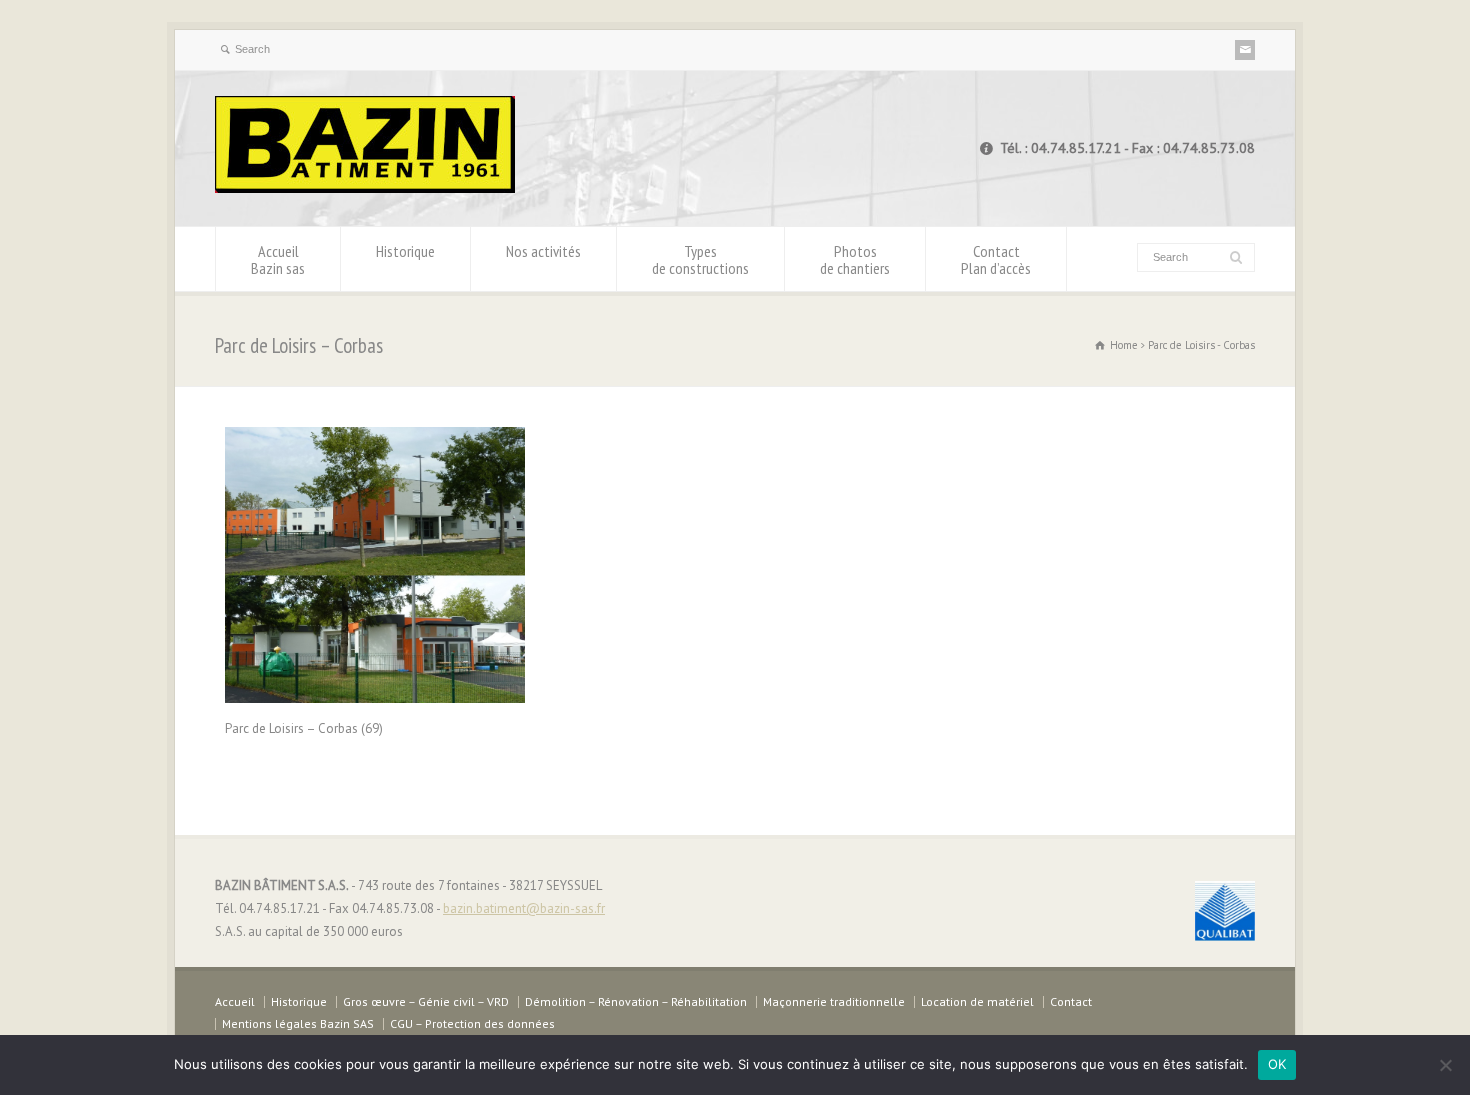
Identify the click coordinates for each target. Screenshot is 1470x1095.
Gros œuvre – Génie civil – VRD (426, 1001)
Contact (996, 259)
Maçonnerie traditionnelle (834, 1001)
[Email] (1245, 50)
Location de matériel (977, 1001)
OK (1277, 1064)
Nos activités (543, 251)
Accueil (278, 259)
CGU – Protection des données (472, 1023)
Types (700, 259)
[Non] (1445, 1065)
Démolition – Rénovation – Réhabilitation (636, 1001)
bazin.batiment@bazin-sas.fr (524, 908)
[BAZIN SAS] (365, 188)
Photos (855, 259)
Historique (405, 251)
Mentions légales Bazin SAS (298, 1023)
